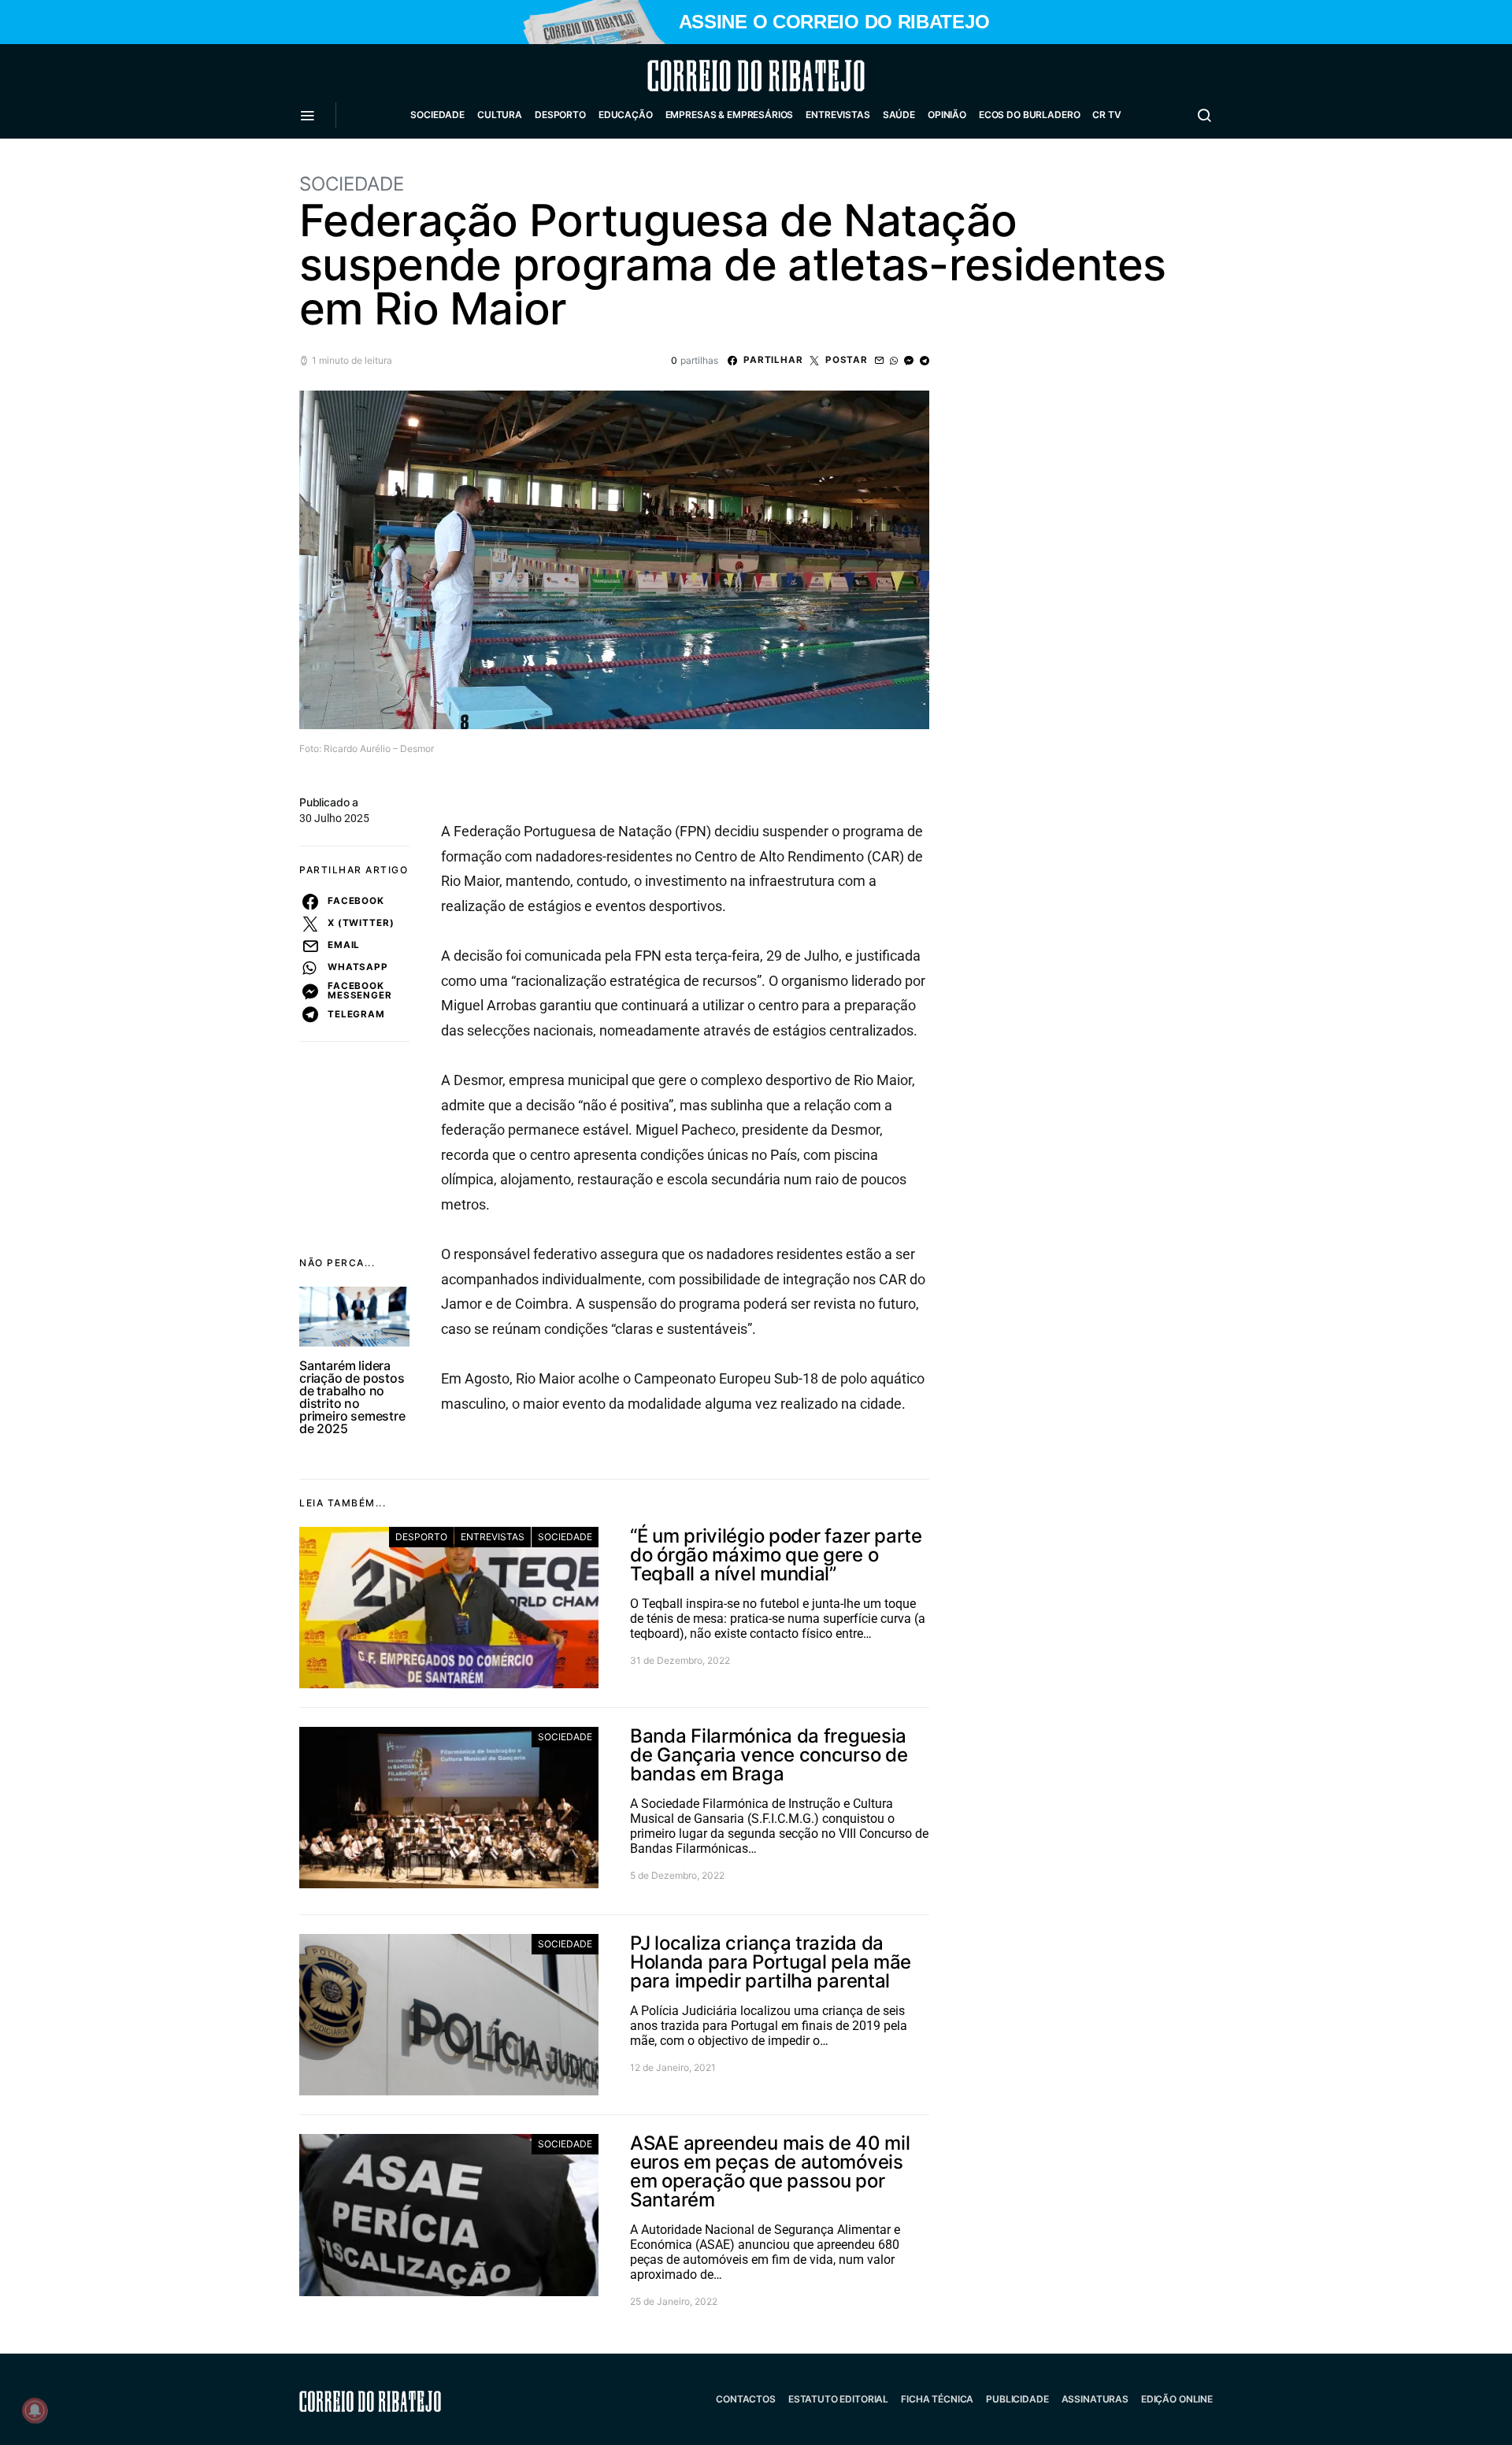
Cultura (500, 115)
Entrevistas (838, 115)
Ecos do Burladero (1029, 115)
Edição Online (1177, 2399)
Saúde (899, 115)
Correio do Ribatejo (718, 76)
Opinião (947, 115)
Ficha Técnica (937, 2399)
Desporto (560, 115)
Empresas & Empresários (730, 115)
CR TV (1106, 115)
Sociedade (437, 115)
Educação (626, 115)
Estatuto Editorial (838, 2399)
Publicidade (1017, 2399)
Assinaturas (1095, 2399)
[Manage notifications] (35, 2410)
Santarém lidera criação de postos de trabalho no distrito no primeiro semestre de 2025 (352, 1397)
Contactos (746, 2399)
